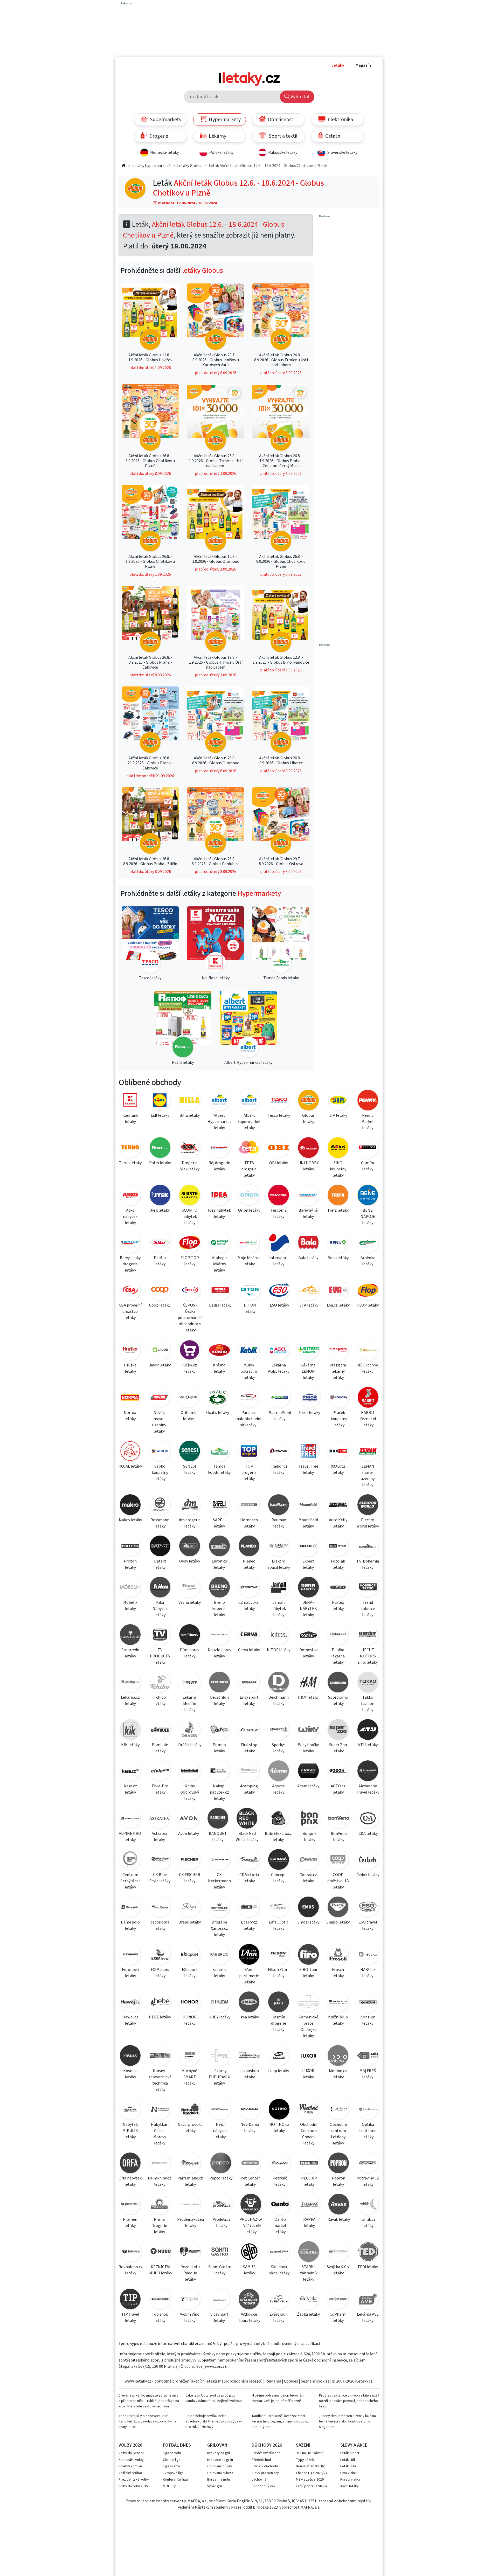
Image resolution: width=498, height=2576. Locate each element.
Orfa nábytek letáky (130, 2181)
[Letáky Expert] (308, 1547)
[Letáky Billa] (190, 1101)
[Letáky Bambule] (160, 1730)
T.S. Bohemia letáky (368, 1564)
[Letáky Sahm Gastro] (220, 2252)
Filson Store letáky (279, 1973)
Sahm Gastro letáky (220, 2270)
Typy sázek (305, 2460)
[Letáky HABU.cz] (368, 1955)
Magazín (363, 65)
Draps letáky (190, 1922)
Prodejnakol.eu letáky (191, 2223)
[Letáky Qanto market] (280, 2205)
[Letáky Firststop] (249, 1730)
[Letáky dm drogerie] (190, 1506)
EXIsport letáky (190, 1973)
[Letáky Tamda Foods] (219, 1452)
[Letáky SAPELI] (219, 1506)
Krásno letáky (219, 1368)
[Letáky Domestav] (308, 1636)
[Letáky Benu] (338, 1243)
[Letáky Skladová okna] (279, 2252)
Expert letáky (308, 1564)
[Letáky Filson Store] (279, 1955)
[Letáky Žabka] (308, 2300)
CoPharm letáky (338, 2317)
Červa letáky (249, 1650)
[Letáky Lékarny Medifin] (190, 1683)
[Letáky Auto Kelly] (338, 1506)
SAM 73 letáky (249, 2270)
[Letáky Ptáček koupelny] (339, 1398)
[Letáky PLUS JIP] (309, 2164)
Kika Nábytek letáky (160, 1609)
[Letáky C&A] (368, 1819)
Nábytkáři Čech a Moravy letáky (160, 2134)
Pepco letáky (221, 2178)
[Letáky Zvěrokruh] (279, 2300)
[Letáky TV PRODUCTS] (160, 1636)
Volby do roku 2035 (133, 2486)
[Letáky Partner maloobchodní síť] (248, 1398)
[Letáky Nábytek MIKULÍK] (130, 2110)
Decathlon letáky (219, 1700)
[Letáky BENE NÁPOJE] (368, 1196)
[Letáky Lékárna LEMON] (308, 1351)
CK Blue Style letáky (160, 1878)
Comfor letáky (368, 1166)
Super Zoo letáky (338, 1748)
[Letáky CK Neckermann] (219, 1860)
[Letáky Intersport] (279, 1243)
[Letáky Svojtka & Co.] (338, 2252)
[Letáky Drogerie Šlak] (190, 1148)
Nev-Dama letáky (250, 2128)
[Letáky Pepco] (221, 2164)
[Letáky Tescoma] (279, 1196)
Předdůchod (261, 2460)
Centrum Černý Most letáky (130, 1881)
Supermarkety (165, 120)
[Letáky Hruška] (130, 1351)
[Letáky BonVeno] (339, 1819)
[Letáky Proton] (130, 1547)
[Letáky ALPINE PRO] (130, 1819)
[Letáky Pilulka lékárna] (338, 1636)
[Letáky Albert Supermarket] (249, 1101)
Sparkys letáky (279, 1748)
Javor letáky (160, 1365)
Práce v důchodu (265, 2466)
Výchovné (259, 2480)
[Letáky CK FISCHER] (190, 1860)
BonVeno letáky (339, 1837)
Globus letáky (308, 1119)
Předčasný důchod (266, 2453)
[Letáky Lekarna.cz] (130, 1683)
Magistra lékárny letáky (338, 1371)
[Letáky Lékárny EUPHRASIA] (219, 2056)
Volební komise (130, 2466)
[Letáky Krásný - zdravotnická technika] (160, 2056)
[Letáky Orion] (249, 1196)
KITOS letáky (279, 1650)
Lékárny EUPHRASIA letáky (219, 2077)
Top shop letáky (160, 2317)
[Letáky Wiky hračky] (308, 1730)
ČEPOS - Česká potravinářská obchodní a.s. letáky (190, 1318)
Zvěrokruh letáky (279, 2317)
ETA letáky (309, 1305)
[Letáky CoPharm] (338, 2300)
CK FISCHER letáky (190, 1878)
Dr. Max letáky (160, 1261)
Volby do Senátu (131, 2453)
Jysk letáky (160, 1210)
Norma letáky (130, 1416)
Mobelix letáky (130, 1606)
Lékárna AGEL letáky (279, 1368)
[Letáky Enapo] (338, 1908)
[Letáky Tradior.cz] (279, 1452)
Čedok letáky (368, 1875)
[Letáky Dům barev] (190, 1636)
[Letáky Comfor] (368, 1148)
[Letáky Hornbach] (249, 1506)
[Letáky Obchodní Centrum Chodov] (309, 2110)
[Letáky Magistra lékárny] (338, 1351)
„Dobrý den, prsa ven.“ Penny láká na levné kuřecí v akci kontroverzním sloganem (347, 2421)
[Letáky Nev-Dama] (250, 2110)
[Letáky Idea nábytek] (219, 1196)
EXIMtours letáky (160, 1973)
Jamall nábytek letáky (279, 1609)
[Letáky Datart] (160, 1547)
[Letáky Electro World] (368, 1506)
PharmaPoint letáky (280, 1416)
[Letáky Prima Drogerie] (159, 2205)
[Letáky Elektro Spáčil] (279, 1547)
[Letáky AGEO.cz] (338, 1772)
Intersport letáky (279, 1261)
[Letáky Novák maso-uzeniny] (159, 1398)
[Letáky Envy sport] (249, 1683)
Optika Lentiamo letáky (368, 2131)
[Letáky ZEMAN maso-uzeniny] (368, 1452)
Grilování (218, 2445)
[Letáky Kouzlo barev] (219, 1636)
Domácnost (280, 120)
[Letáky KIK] (130, 1730)
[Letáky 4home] (279, 1772)
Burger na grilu (219, 2480)
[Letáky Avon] (189, 1819)
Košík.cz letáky (190, 1368)
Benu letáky (338, 1258)
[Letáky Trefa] (338, 1196)
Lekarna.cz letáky (130, 1700)
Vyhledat (300, 97)
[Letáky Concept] (279, 1860)
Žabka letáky (308, 2314)
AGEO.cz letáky (338, 1789)
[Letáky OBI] (279, 1148)
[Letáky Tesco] (279, 1101)
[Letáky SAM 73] (249, 2252)
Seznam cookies (315, 2381)
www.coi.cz (215, 2366)
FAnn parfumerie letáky (249, 1976)
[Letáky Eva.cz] (338, 1291)
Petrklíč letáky (280, 2181)
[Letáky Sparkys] (279, 1730)
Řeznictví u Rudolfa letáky (190, 2273)
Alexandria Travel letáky (368, 1789)
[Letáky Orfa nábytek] (130, 2164)
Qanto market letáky (280, 2226)
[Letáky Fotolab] (338, 1547)
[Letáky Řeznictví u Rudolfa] (190, 2252)
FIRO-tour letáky (308, 1973)
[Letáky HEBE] (160, 2003)
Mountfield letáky (308, 1523)
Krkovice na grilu (220, 2460)
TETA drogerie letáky (249, 1169)
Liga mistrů (171, 2466)
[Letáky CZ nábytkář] (249, 1588)
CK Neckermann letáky (219, 1881)
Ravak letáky (339, 2219)
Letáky (338, 65)
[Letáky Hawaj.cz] (130, 2003)
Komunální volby (131, 2460)
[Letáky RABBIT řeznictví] (368, 1398)
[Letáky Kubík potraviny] (249, 1351)
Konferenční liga (175, 2480)
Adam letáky (308, 1786)
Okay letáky (190, 1561)
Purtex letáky (338, 1606)
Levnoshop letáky (249, 2074)
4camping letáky (249, 1789)
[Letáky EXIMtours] (160, 1955)
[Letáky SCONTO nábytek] (190, 1196)
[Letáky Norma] (130, 1398)
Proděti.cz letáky (222, 2223)
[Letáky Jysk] (160, 1196)
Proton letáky (130, 1564)
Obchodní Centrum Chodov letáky (309, 2134)
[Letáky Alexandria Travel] (368, 1772)
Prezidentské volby (134, 2480)
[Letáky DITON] (250, 1291)
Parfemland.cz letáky (190, 2181)
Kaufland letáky (130, 1119)
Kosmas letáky (130, 2074)
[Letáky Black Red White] (247, 1819)
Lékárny (217, 136)
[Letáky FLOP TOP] (190, 1243)
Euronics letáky (219, 1564)
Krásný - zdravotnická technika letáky (160, 2080)
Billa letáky (190, 1115)
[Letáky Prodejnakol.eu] (191, 2205)
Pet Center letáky (250, 2181)
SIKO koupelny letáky (338, 1169)
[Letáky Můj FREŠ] (368, 2056)
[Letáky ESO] (279, 1291)
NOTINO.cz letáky (279, 2128)
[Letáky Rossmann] (160, 1506)
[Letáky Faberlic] (219, 1955)
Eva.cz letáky (338, 1305)
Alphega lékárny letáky (219, 1264)
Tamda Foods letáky (219, 1469)
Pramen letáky (130, 2223)
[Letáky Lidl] (160, 1101)
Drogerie (158, 136)
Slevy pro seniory (265, 2473)
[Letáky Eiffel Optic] (279, 1908)
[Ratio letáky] (183, 1025)
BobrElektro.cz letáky (278, 1837)
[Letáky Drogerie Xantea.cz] (219, 1908)
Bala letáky (308, 1258)
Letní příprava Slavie (312, 2486)
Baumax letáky (279, 1523)
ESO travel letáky (368, 1925)
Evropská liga (173, 2473)
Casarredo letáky (130, 1653)
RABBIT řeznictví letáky (368, 1419)
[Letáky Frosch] (338, 1955)
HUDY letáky (219, 2017)
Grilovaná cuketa (220, 2473)
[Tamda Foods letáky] (281, 940)
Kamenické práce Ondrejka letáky (308, 2026)
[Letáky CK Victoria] (249, 1860)
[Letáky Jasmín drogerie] (279, 2003)
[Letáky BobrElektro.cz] (278, 1819)
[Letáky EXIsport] (190, 1955)
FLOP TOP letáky (190, 1261)
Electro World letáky (368, 1523)
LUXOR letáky (308, 2074)
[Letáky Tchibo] (160, 1683)
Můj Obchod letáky (368, 1368)
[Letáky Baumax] (279, 1506)
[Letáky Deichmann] (279, 1683)
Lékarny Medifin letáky (190, 1704)
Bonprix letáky (309, 1837)
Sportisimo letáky (338, 1700)
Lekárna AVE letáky (368, 2317)
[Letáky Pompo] (219, 1730)
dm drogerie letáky (190, 1523)
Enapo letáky (338, 1922)
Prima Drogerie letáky (159, 2226)
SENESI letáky (190, 1469)
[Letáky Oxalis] (218, 1398)
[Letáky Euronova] (130, 1955)
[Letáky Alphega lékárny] (219, 1243)
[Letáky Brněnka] (368, 1243)
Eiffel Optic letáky (279, 1925)
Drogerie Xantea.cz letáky (219, 1928)
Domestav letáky (308, 1653)
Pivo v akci (348, 2473)
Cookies (291, 2381)
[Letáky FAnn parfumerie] (249, 1955)
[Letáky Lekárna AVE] (368, 2300)
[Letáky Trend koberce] (368, 1588)
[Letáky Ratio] (160, 1148)
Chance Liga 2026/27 (312, 2473)
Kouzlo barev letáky (219, 1653)
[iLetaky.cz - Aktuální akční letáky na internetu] (124, 166)
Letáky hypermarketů (151, 166)
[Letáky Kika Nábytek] (160, 1588)
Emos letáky (308, 1922)
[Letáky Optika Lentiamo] (368, 2110)
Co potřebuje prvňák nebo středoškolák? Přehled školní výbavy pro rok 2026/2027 (214, 2421)
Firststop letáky (249, 1748)
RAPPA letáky (309, 2223)
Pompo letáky (219, 1748)
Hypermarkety (224, 120)
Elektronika (340, 120)
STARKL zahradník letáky (309, 2273)
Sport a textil (283, 136)
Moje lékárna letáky (249, 1261)
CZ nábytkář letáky (249, 1606)
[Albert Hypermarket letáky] (248, 1025)
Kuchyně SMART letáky (190, 2077)
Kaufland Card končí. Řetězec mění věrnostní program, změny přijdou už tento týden (280, 2421)
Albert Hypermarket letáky (219, 1122)
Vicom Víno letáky (190, 2317)
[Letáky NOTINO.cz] (279, 2110)
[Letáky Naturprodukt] (190, 2110)
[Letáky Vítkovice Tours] (249, 2300)
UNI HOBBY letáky (308, 1166)
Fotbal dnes (177, 2445)
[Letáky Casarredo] (130, 1636)
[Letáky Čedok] (368, 1860)
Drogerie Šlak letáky (190, 1166)
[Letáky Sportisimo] (338, 1683)
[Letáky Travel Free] (308, 1452)
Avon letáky (189, 1834)
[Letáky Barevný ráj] (308, 1196)
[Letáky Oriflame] (188, 1398)
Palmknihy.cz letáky (160, 2181)
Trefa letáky (338, 1210)
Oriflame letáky (188, 1416)
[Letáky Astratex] (159, 1819)
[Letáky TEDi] (368, 2252)
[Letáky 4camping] (249, 1772)
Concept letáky (279, 1878)
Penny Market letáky (368, 1122)
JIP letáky (338, 1115)
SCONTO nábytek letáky (190, 1217)
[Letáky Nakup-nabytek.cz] (219, 1772)
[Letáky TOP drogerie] (249, 1452)
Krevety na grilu (219, 2453)
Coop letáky (160, 1305)
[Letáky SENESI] (190, 1452)
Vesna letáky (190, 1602)
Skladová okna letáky (279, 2270)
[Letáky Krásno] (219, 1351)
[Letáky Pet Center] (250, 2164)
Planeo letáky (249, 1564)
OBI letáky (279, 1163)
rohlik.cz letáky (368, 2223)
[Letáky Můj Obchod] (368, 1351)
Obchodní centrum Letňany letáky (338, 2134)
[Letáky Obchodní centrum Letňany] (338, 2110)
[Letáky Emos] (308, 1908)
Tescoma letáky (279, 1213)
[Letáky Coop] (160, 1291)
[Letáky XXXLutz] (338, 1452)
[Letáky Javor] (160, 1351)
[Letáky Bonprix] (310, 1819)
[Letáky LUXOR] (308, 2056)
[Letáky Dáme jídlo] (130, 1908)
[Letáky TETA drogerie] (249, 1148)
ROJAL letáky (130, 1466)
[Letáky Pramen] (130, 2205)
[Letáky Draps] (190, 1908)
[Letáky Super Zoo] (338, 1730)
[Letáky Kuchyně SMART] (190, 2056)
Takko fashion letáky (368, 1704)
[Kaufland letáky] (216, 940)
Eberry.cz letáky (249, 1925)
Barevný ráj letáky (308, 1213)
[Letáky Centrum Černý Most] (130, 1860)
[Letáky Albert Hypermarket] (219, 1101)
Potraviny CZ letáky (368, 2181)
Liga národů (172, 2453)
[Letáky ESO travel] (368, 1908)
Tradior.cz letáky (279, 1469)
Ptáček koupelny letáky (339, 1419)
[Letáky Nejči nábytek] (220, 2110)
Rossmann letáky (160, 1523)
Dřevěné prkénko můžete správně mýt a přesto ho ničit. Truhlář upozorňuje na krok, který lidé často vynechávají (149, 2401)
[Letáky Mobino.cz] (338, 2056)
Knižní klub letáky (338, 2020)
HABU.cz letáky (368, 1973)
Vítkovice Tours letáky (249, 2317)
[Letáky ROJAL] (130, 1452)
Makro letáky (130, 1520)
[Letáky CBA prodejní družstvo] (130, 1291)
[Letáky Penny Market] (368, 1101)
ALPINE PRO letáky (130, 1837)
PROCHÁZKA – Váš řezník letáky (251, 2226)
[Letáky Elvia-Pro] (160, 1772)
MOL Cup (170, 2486)
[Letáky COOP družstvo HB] (338, 1860)
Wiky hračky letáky (308, 1748)
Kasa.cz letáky (130, 1789)
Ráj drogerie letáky (219, 1166)
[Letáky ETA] (309, 1291)
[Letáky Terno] (130, 1148)
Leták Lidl (348, 2460)
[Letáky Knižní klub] (338, 2003)
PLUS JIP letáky (309, 2181)
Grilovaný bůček (220, 2466)
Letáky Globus (190, 166)
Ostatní (333, 136)
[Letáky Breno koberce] (219, 1588)
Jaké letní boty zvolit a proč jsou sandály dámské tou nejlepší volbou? (214, 2398)
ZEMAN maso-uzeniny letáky (368, 1476)
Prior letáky (310, 1413)
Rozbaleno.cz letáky (131, 2270)
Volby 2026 (130, 2445)
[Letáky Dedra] (220, 1291)
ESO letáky (279, 1305)
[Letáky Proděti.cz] (222, 2205)
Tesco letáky (279, 1115)
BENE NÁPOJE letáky (368, 1217)
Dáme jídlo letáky (130, 1925)
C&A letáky (368, 1834)
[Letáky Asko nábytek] (130, 1196)
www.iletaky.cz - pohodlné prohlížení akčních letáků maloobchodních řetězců (194, 2381)
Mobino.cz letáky (338, 2074)
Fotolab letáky (338, 1564)
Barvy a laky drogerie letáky (130, 1264)
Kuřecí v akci (350, 2480)
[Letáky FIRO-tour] (308, 1955)
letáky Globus (203, 270)
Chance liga (172, 2460)
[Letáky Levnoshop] (249, 2056)
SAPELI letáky (219, 1523)
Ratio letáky (160, 1163)
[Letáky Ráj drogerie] (219, 1148)
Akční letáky (350, 2486)
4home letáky (279, 1789)
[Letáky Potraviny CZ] (368, 2164)
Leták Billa (348, 2466)
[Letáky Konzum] (368, 2003)
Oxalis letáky (218, 1413)
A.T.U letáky (368, 1745)
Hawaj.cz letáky (130, 2020)
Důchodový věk (264, 2486)
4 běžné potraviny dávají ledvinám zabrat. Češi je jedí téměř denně (278, 2398)
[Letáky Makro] (130, 1506)
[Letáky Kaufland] (130, 1101)
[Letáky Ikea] (249, 2003)
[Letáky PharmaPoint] (280, 1398)
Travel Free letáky (308, 1469)
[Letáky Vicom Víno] (190, 2300)
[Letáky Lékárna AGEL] (279, 1351)
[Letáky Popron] (338, 2164)
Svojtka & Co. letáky (338, 2270)
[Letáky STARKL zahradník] (309, 2252)
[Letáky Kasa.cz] (130, 1772)
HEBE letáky (160, 2017)
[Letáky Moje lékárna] (249, 1243)
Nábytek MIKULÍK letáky (130, 2131)
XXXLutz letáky (338, 1469)
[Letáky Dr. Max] (160, 1243)
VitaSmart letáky (219, 2317)
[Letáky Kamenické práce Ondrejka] (308, 2003)
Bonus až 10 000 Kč (310, 2466)
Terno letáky (130, 1163)
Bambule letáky (160, 1748)
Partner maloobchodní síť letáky (248, 1419)
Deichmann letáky (279, 1700)
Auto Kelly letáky (338, 1523)
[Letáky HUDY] (219, 2003)
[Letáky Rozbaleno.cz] (131, 2252)
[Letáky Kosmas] (130, 2056)
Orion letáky (249, 1210)
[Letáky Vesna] (190, 1588)
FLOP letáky (368, 1305)
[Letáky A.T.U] (368, 1730)
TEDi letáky (368, 2267)
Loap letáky (279, 2071)
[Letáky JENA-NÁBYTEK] (308, 1588)
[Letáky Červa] (249, 1636)
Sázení (303, 2445)
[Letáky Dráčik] (190, 1730)
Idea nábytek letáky (219, 1213)
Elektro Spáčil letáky (279, 1564)
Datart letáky (160, 1564)
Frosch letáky (338, 1973)
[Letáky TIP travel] (130, 2300)
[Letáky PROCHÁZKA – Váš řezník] (251, 2205)
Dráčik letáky (190, 1745)
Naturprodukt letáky (190, 2128)
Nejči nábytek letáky (220, 2131)
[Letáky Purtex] (338, 1588)
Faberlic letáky (219, 1973)
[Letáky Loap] (279, 2056)
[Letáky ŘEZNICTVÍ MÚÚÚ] (161, 2252)
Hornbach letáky (249, 1523)
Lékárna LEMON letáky (308, 1371)
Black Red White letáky (247, 1837)
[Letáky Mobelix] (130, 1588)
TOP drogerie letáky (249, 1473)
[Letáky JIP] (338, 1101)
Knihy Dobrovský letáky (190, 1792)
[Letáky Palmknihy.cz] (160, 2164)
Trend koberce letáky (368, 1609)
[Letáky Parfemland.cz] (190, 2164)
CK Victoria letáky (249, 1878)
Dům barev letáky (190, 1653)
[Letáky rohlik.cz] (368, 2205)
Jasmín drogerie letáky (279, 2023)
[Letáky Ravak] (339, 2205)
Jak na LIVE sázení (310, 2453)
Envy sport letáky (249, 1700)
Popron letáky (338, 2181)
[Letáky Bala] (308, 1243)
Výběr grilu (215, 2486)
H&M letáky (308, 1697)
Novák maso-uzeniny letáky (159, 1422)
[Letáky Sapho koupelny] (160, 1452)
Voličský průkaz (131, 2473)
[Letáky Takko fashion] (368, 1683)
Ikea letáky (249, 2017)
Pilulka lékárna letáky (338, 1656)
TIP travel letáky (130, 2317)
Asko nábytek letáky (130, 1217)
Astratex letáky (159, 1837)
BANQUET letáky (218, 1837)
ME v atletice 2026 (310, 2480)
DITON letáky (250, 1308)
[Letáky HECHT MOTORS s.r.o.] (368, 1636)
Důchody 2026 (267, 2445)
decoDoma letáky (160, 1925)
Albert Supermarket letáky (249, 1122)
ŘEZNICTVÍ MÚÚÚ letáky (161, 2270)
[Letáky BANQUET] (218, 1819)
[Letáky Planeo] (249, 1547)
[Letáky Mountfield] (308, 1506)
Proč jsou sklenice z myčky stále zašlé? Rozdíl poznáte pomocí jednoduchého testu (349, 2401)
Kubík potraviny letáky (249, 1371)
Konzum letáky (368, 2020)
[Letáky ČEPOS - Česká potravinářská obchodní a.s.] (190, 1291)
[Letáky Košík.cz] (190, 1351)
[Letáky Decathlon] (219, 1683)
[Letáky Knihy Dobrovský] (190, 1772)
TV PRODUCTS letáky (160, 1656)
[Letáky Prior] (310, 1398)
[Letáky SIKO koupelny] (338, 1148)
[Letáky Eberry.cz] (249, 1908)
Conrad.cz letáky (308, 1878)
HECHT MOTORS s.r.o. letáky (368, 1656)
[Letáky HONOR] (190, 2003)
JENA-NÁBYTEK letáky (308, 1609)
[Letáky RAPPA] (309, 2205)
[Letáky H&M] (308, 1683)
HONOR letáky (190, 2020)
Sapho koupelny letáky (160, 1473)
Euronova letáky (130, 1973)
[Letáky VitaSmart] (219, 2300)
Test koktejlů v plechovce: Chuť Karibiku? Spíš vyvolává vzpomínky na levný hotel (147, 2421)
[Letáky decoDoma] (160, 1908)
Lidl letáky (160, 1115)
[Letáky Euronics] (219, 1547)
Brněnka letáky (368, 1261)
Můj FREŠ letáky (368, 2074)
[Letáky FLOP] (368, 1291)
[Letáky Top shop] (160, 2300)
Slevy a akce (354, 2445)
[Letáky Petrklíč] (279, 2164)
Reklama (273, 2381)
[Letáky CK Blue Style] (160, 1860)
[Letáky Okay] (190, 1547)
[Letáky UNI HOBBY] (308, 1148)
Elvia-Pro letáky (160, 1789)
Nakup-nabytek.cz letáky (219, 1792)
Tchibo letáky (160, 1700)
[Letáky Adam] (308, 1772)
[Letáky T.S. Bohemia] (368, 1547)
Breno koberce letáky (219, 1609)
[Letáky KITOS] (279, 1636)
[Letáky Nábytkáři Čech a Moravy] (160, 2110)
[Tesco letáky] (150, 940)
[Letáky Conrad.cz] (308, 1860)
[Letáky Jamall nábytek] (279, 1588)
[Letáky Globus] (135, 189)
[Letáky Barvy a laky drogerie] (130, 1243)
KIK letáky (130, 1745)
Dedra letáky (220, 1305)
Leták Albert (350, 2453)
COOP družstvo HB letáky (338, 1881)
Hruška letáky (130, 1368)
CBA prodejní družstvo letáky (130, 1311)
